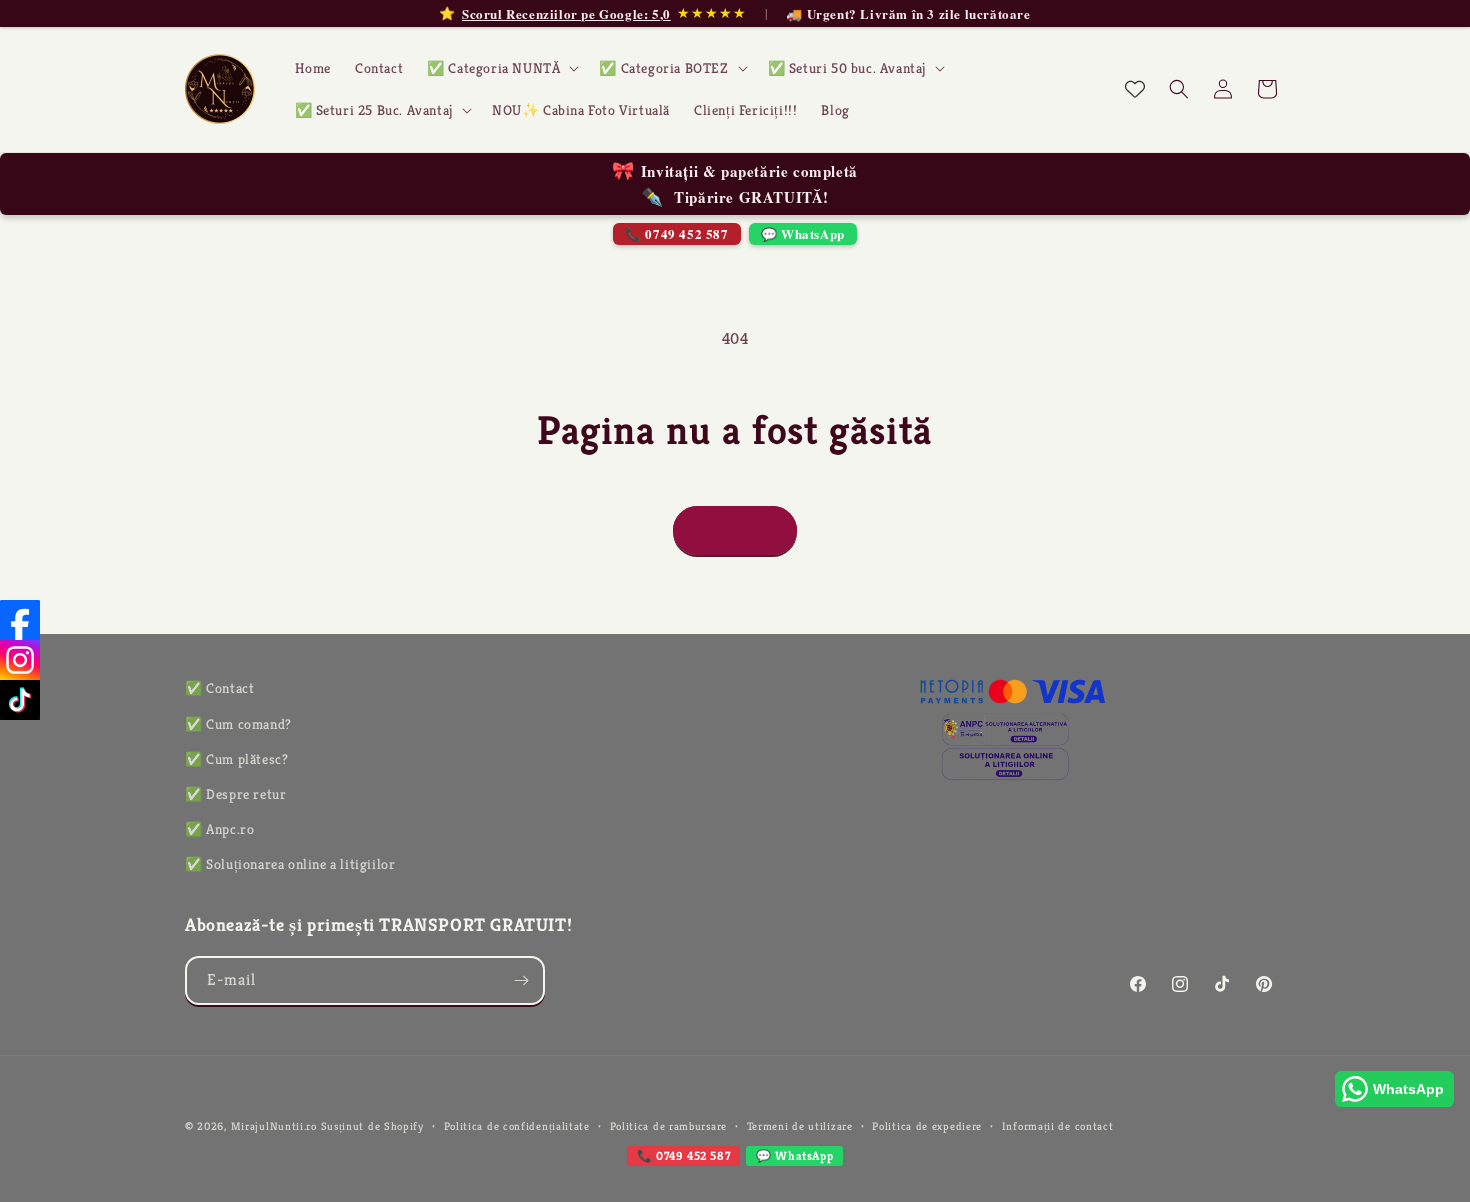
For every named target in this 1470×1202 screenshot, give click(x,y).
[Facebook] (20, 620)
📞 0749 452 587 (676, 233)
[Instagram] (20, 660)
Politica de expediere (927, 1126)
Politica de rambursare (668, 1126)
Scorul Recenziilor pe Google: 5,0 (566, 14)
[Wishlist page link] (1135, 89)
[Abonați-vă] (521, 980)
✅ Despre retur (235, 794)
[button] (501, 68)
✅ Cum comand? (238, 724)
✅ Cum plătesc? (236, 759)
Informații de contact (1058, 1126)
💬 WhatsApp (803, 233)
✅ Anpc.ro (219, 829)
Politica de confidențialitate (517, 1126)
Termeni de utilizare (800, 1126)
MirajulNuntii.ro (274, 1126)
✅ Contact (219, 688)
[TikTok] (20, 700)
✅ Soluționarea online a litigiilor (290, 864)
